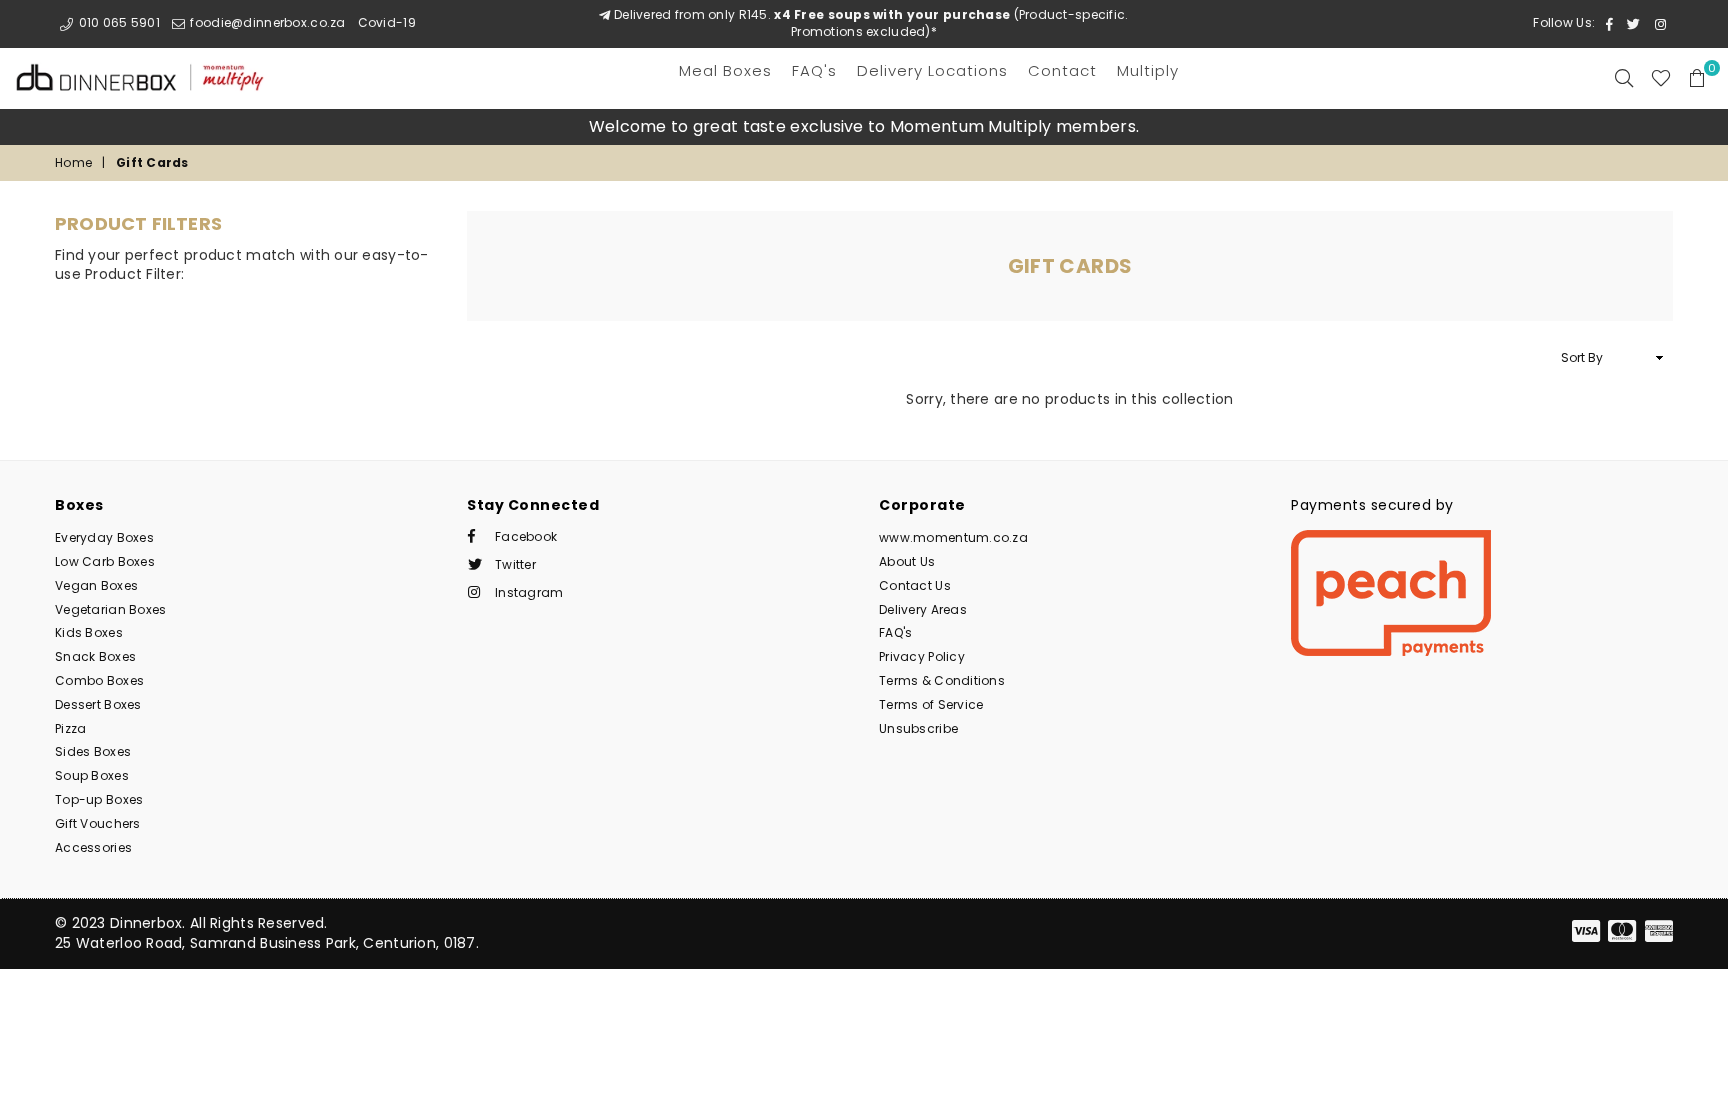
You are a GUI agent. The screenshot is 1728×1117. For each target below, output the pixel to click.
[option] (864, 127)
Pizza (70, 728)
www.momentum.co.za (953, 537)
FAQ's (895, 632)
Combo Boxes (99, 680)
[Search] (1624, 78)
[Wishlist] (1661, 78)
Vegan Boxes (96, 585)
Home (73, 163)
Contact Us (915, 585)
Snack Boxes (95, 656)
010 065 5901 (117, 22)
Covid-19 (387, 22)
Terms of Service (931, 704)
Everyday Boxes (104, 537)
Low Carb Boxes (105, 561)
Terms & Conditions (942, 680)
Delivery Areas (923, 609)
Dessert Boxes (98, 704)
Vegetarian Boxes (110, 609)
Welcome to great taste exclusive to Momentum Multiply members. (864, 126)
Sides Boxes (93, 751)
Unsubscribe (918, 728)
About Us (907, 561)
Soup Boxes (92, 775)
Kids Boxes (89, 632)
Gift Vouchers (98, 823)
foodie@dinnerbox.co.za (266, 22)
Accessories (93, 847)
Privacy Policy (922, 656)
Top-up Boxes (99, 799)
